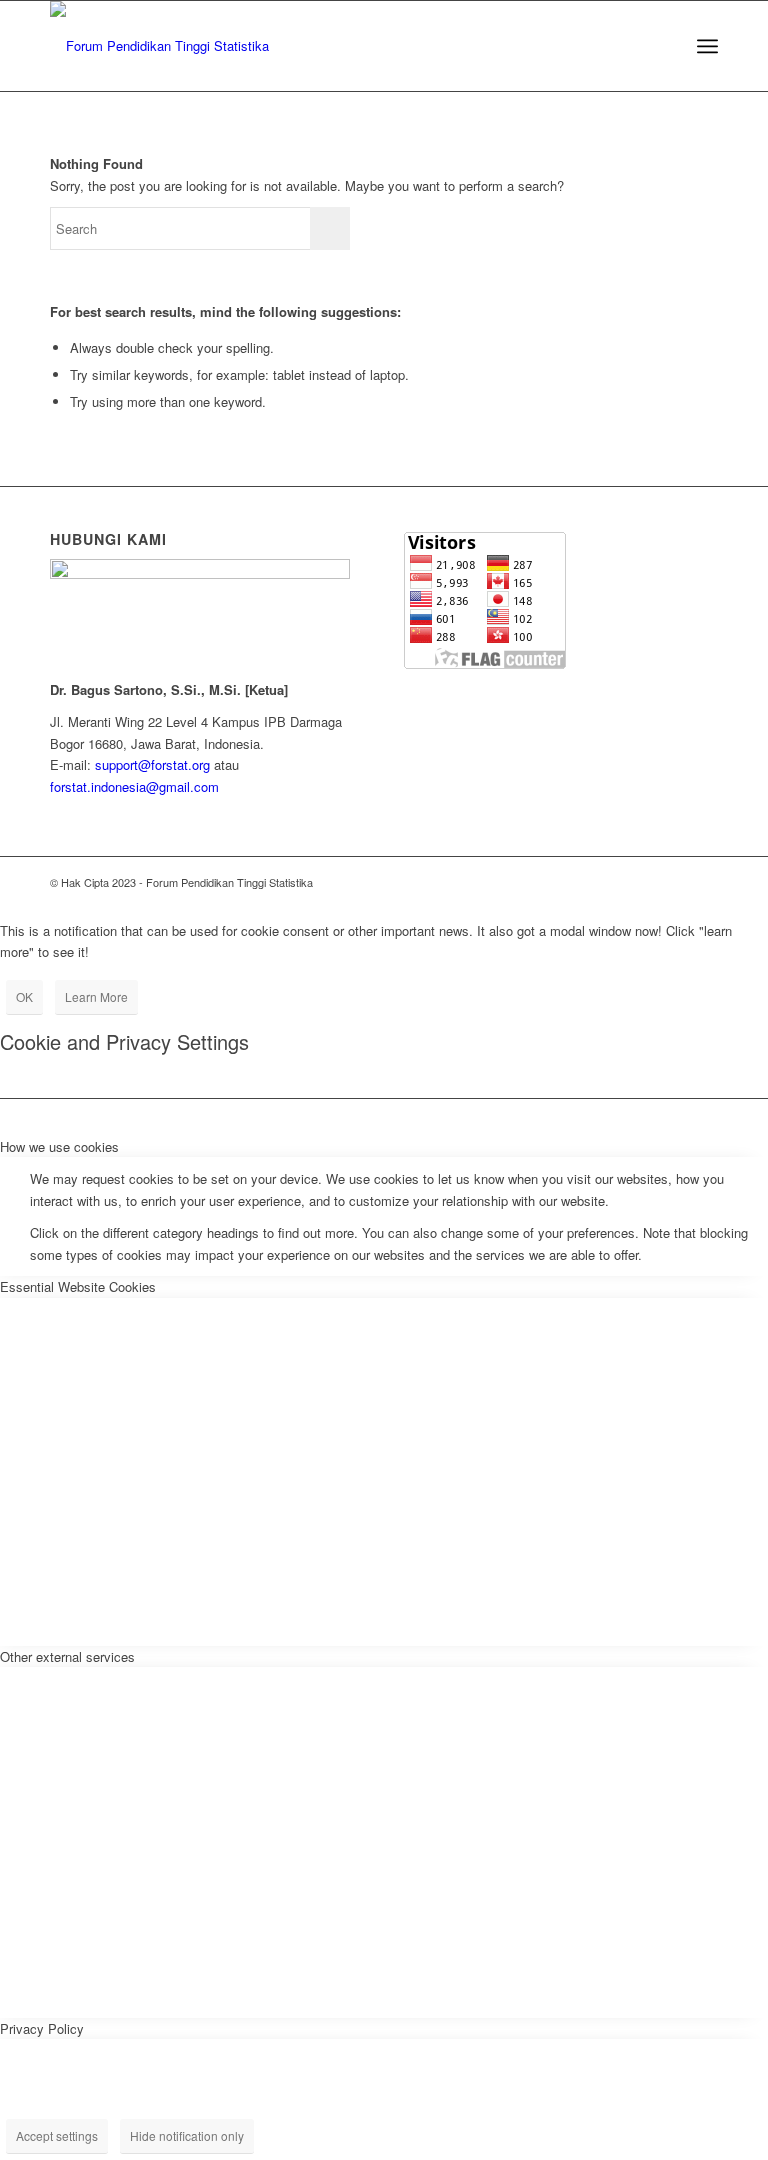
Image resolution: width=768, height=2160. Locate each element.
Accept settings (57, 2135)
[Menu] (707, 46)
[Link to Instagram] (613, 882)
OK (24, 996)
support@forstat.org (152, 764)
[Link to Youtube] (673, 882)
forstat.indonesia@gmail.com (134, 786)
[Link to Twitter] (583, 882)
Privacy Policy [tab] (42, 2028)
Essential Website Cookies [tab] (78, 1286)
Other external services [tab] (67, 1656)
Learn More (96, 996)
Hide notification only (187, 2135)
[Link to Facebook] (643, 882)
